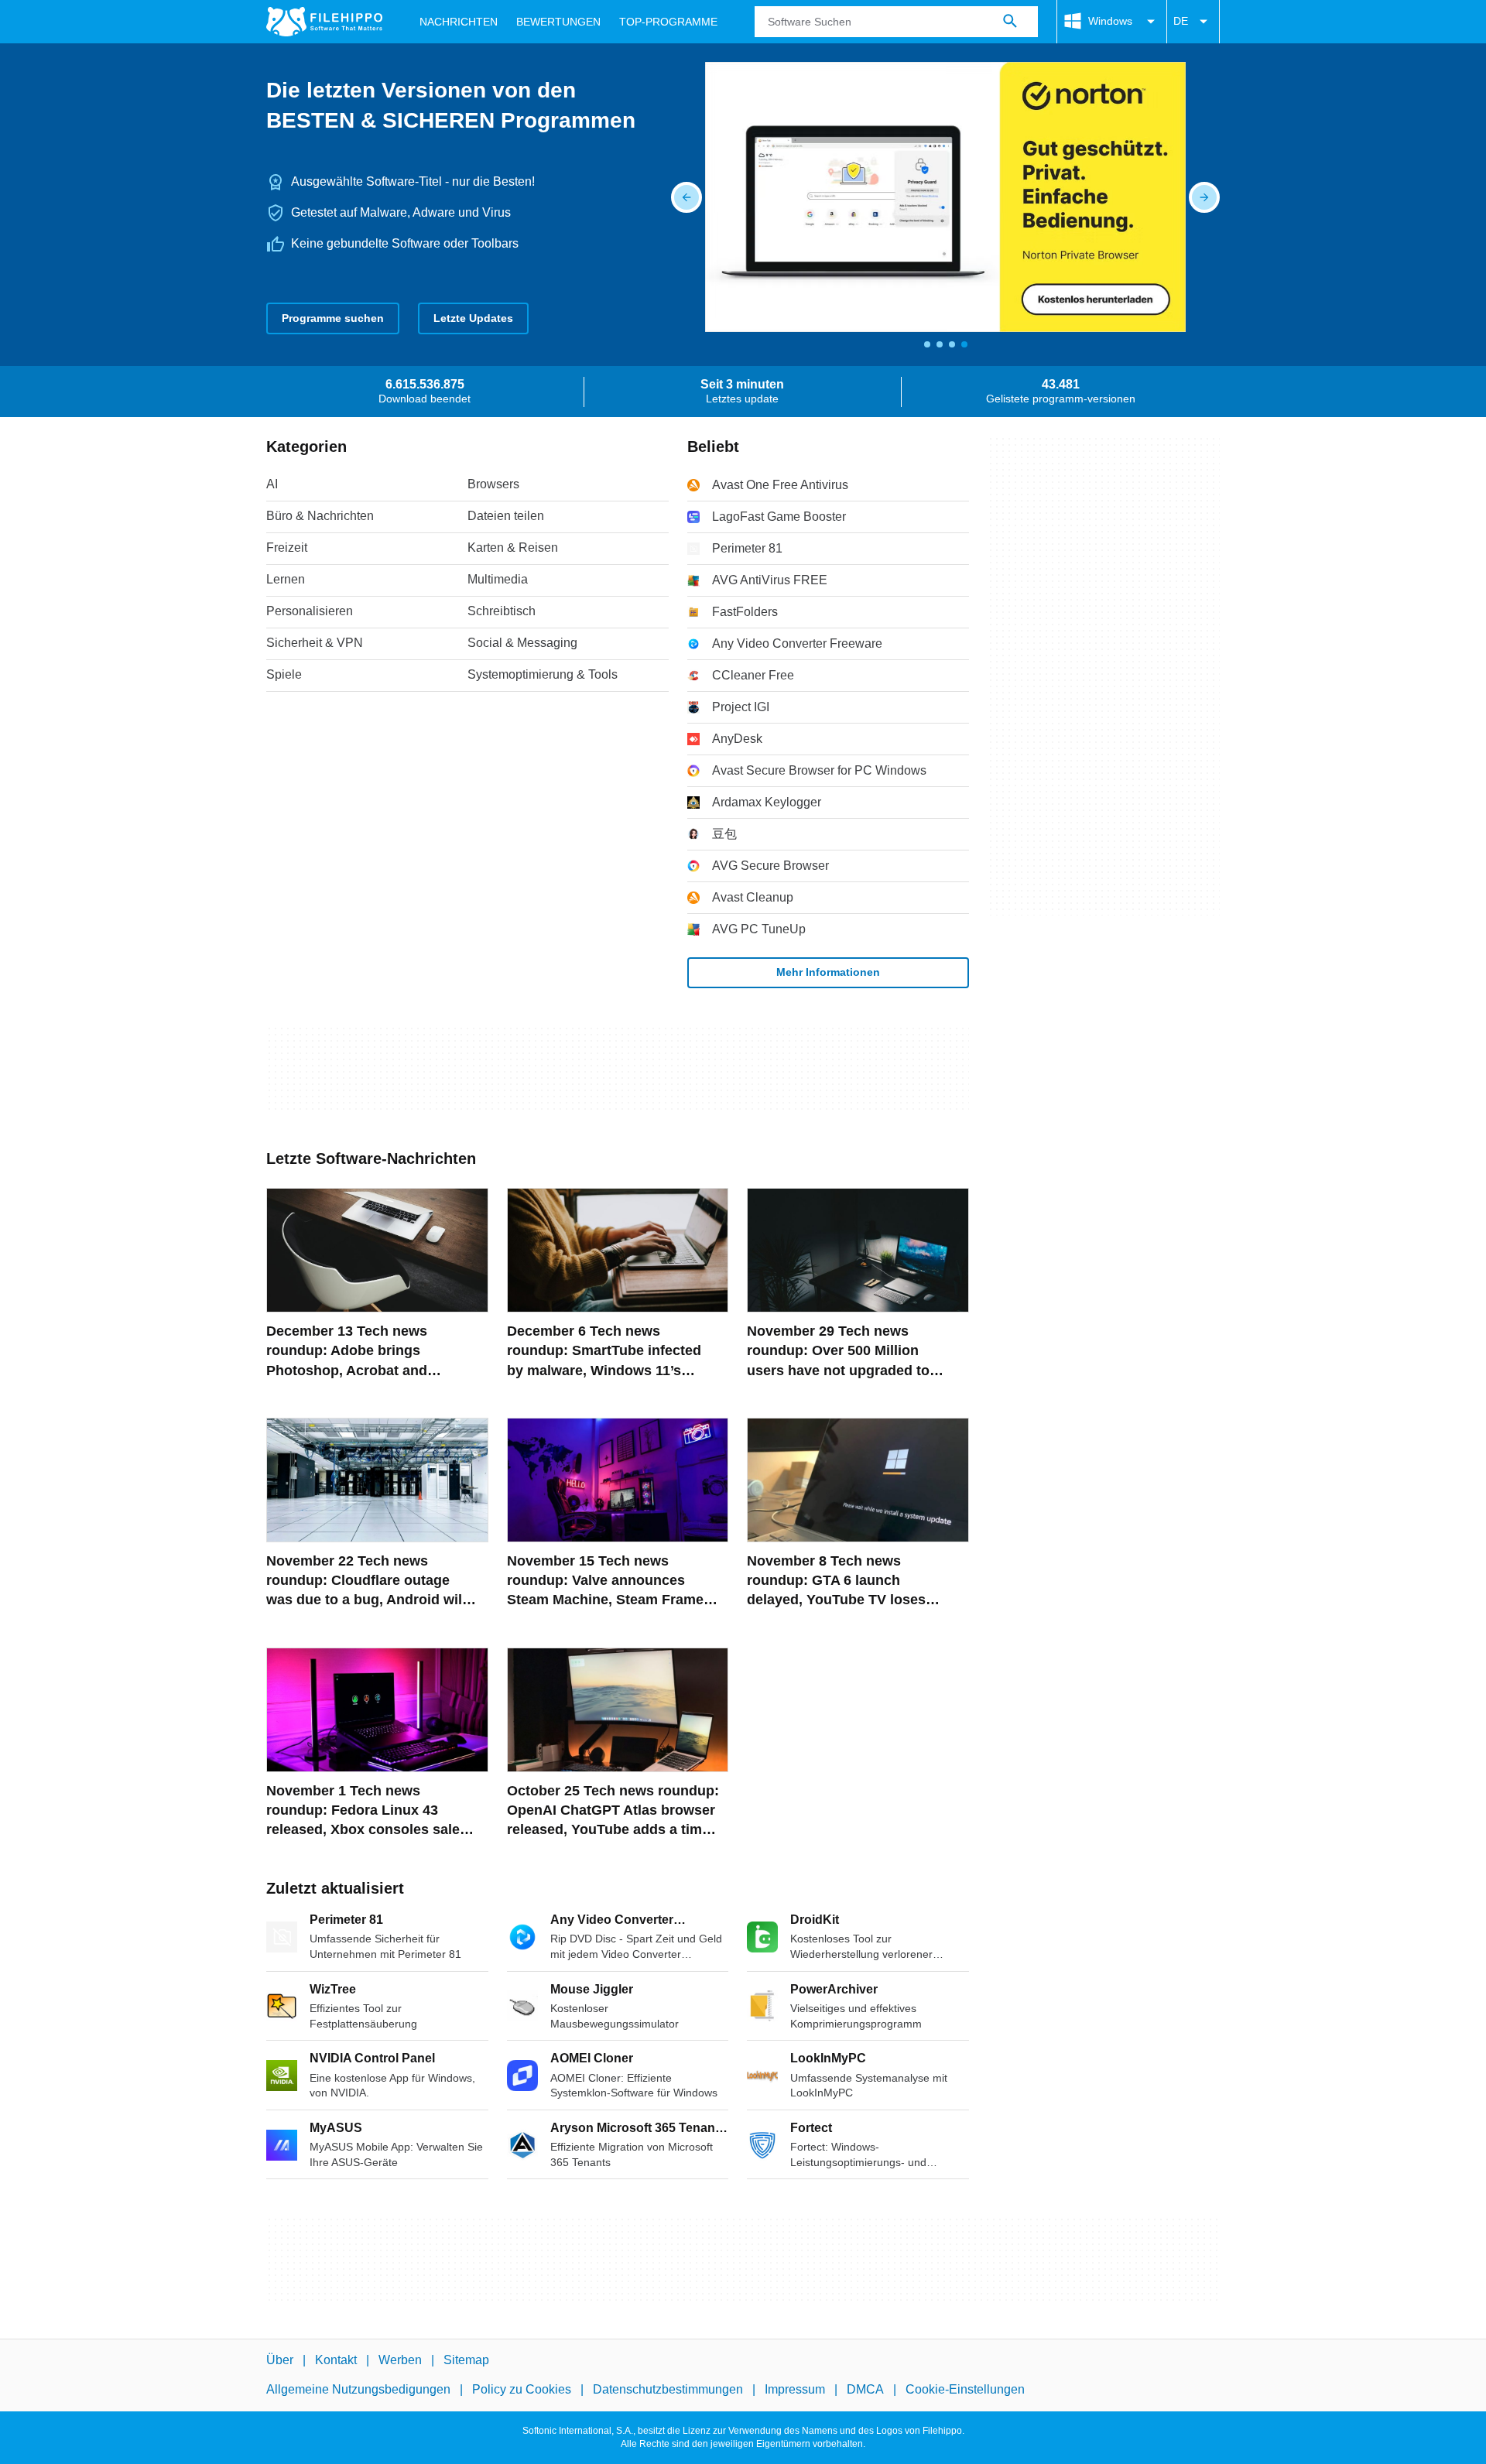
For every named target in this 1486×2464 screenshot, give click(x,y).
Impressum (795, 2389)
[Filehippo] (324, 22)
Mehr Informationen (828, 972)
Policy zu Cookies (522, 2389)
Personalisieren (310, 611)
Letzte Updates (473, 318)
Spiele (284, 674)
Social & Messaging (522, 643)
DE (1181, 21)
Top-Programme (668, 22)
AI (272, 484)
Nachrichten (459, 22)
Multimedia (498, 579)
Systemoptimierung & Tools (543, 674)
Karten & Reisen (513, 548)
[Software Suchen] (1010, 22)
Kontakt (336, 2360)
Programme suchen (333, 318)
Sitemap (466, 2360)
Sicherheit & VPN (315, 643)
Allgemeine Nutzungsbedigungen (358, 2389)
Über (280, 2360)
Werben (400, 2360)
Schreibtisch (502, 611)
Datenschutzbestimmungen (668, 2389)
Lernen (286, 579)
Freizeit (287, 548)
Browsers (493, 484)
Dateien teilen (506, 516)
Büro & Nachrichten (320, 516)
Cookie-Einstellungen (965, 2389)
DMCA (865, 2389)
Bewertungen (558, 22)
